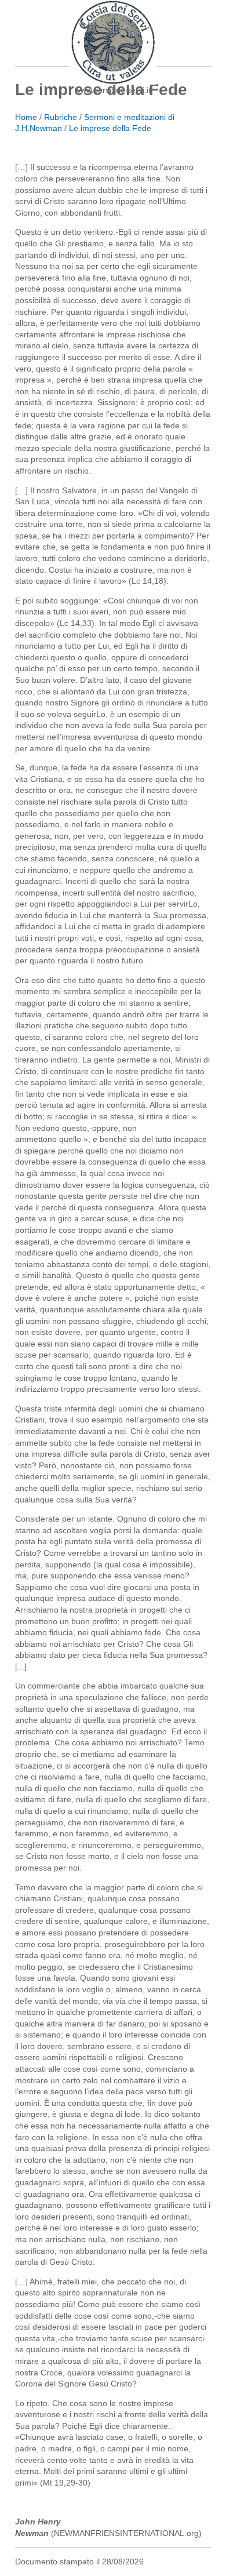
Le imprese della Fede (110, 128)
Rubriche (61, 117)
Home (26, 117)
